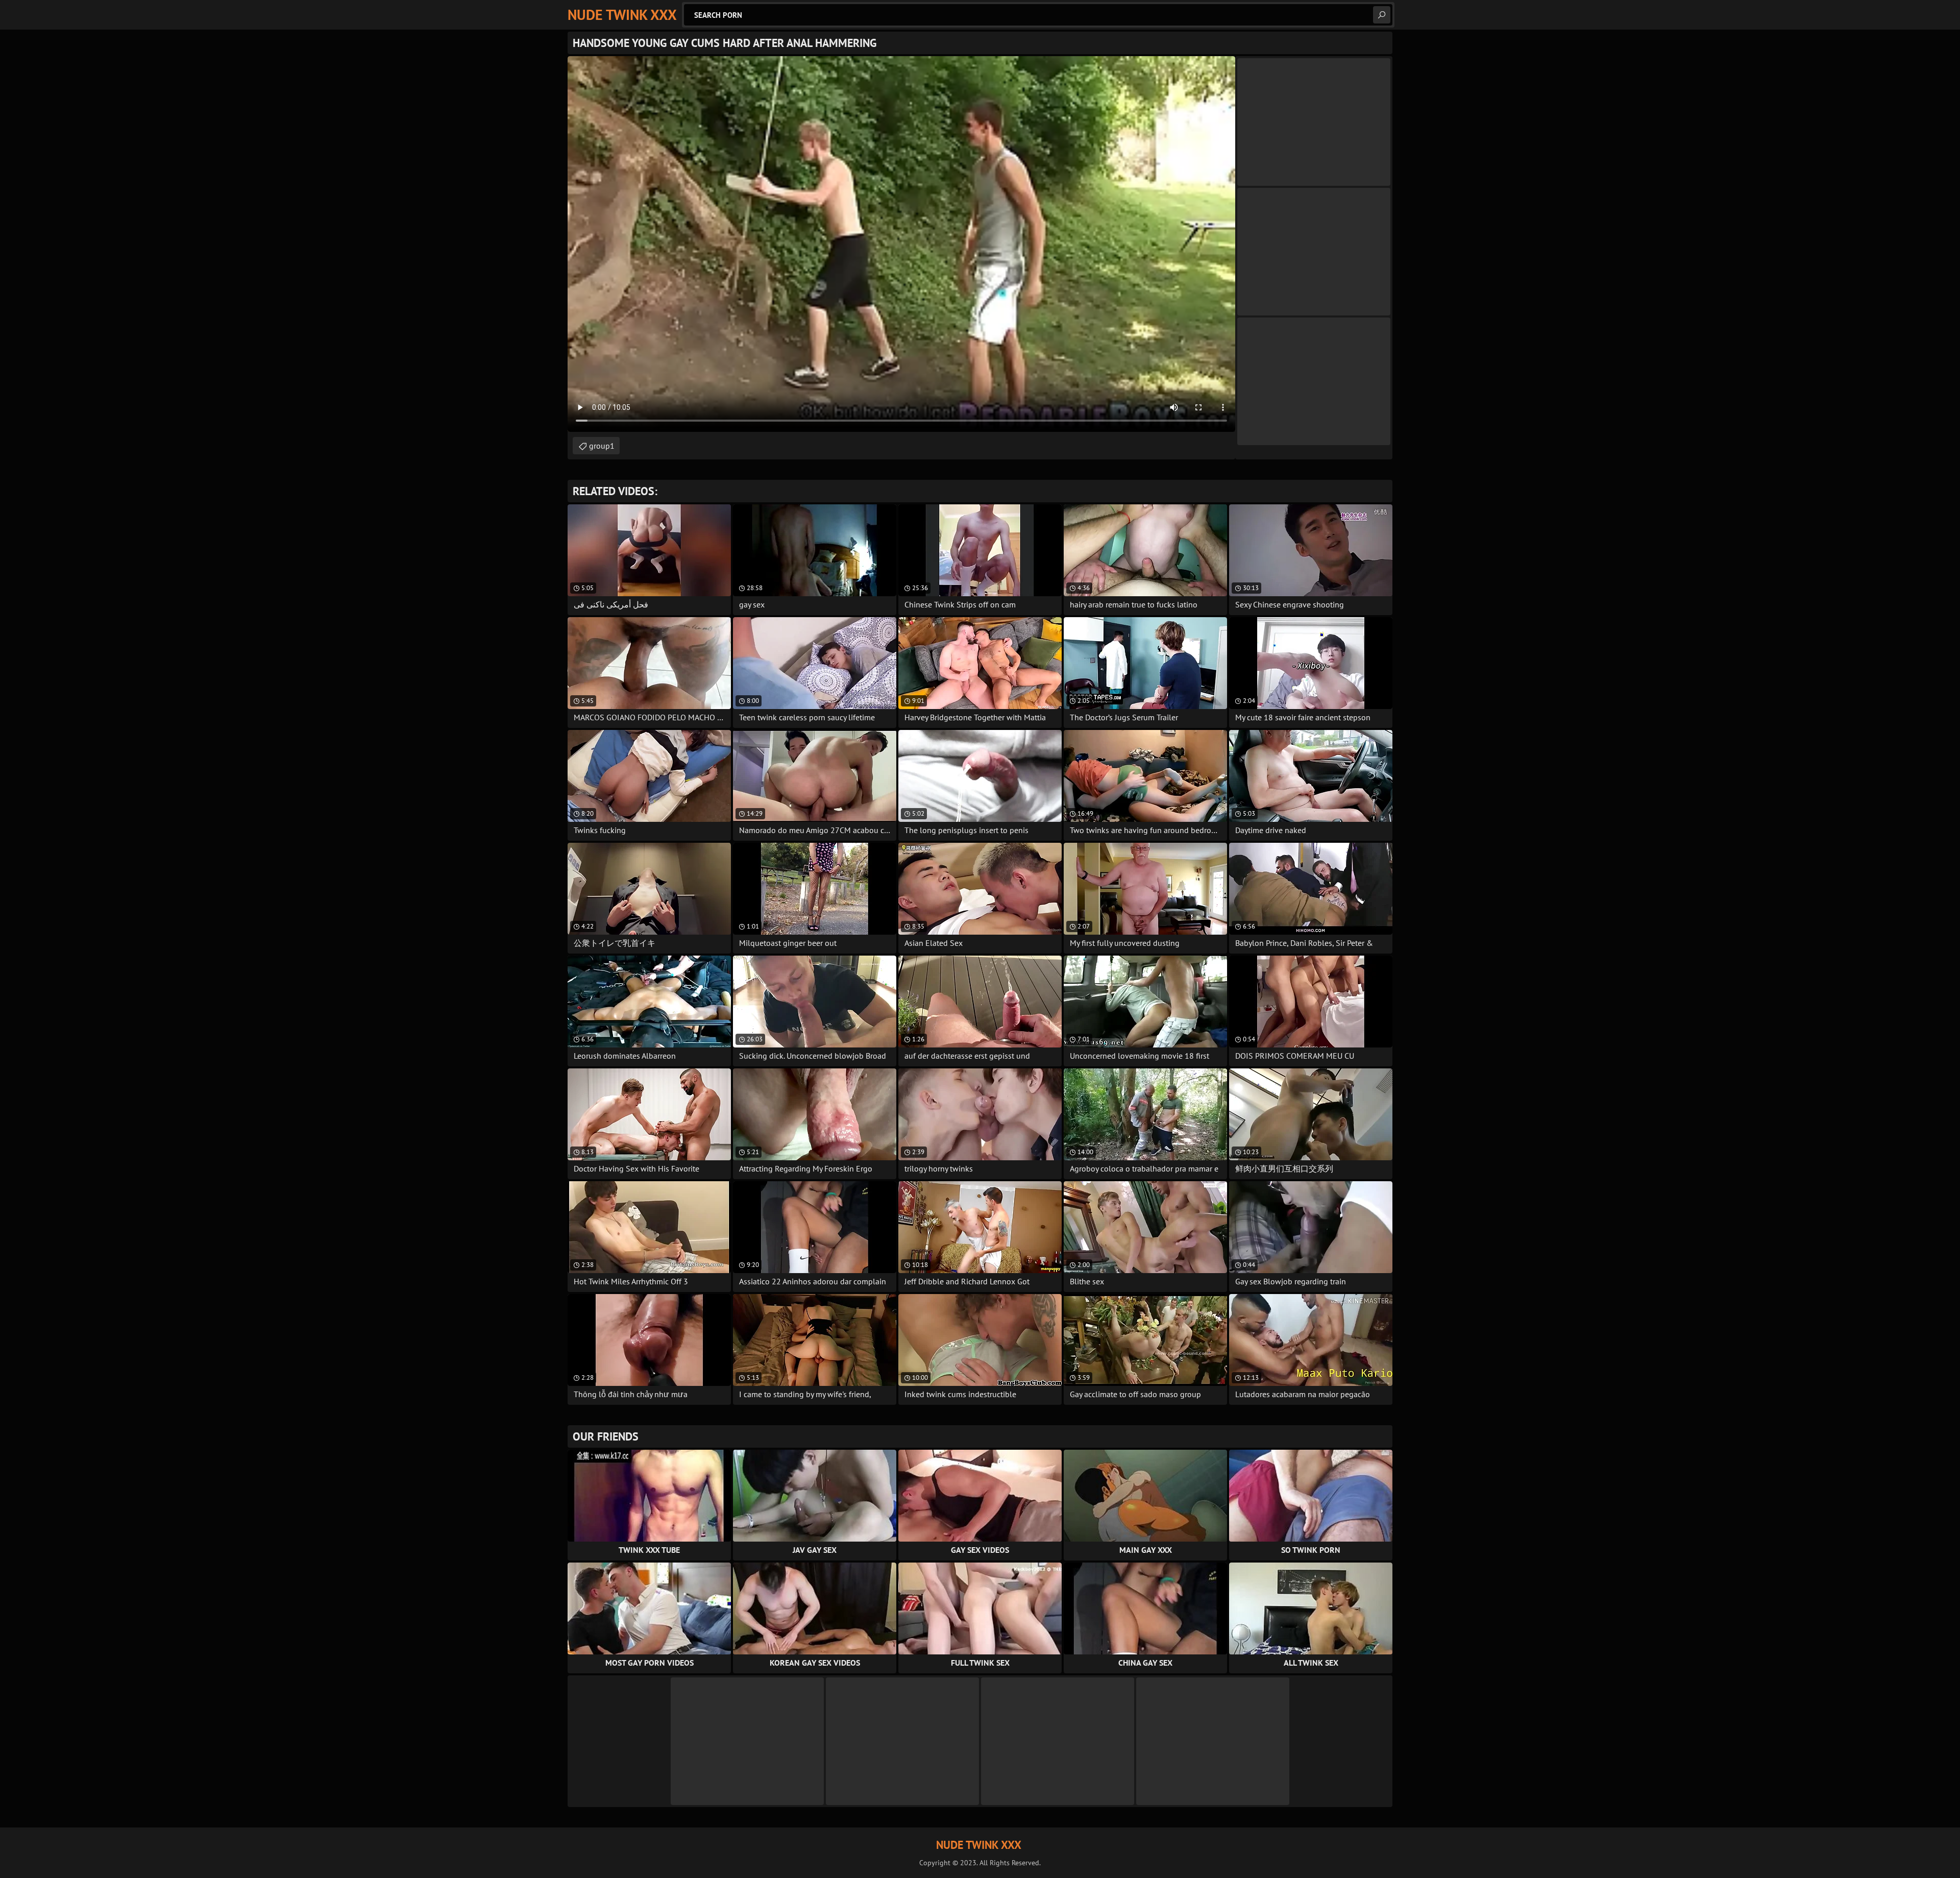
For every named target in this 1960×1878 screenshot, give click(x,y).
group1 (602, 446)
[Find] (1382, 15)
